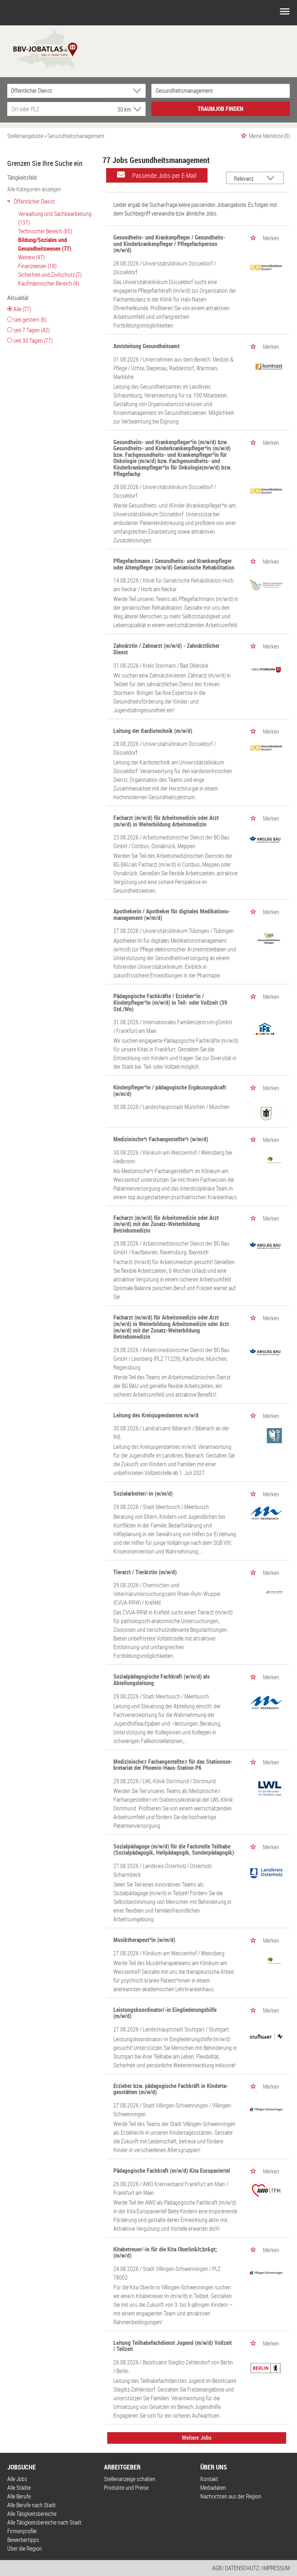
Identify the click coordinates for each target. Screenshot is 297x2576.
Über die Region (25, 2548)
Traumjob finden (221, 109)
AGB (217, 2568)
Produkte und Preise (126, 2488)
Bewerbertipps (23, 2540)
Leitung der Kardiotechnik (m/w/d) (153, 731)
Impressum (276, 2568)
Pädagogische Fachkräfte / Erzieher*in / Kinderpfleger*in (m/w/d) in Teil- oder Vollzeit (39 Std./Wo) (170, 1002)
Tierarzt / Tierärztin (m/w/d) (145, 1572)
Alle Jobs (17, 2479)
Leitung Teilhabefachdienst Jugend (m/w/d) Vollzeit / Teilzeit (173, 2346)
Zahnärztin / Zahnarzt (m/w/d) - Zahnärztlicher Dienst (166, 649)
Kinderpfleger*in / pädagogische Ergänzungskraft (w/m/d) (170, 1091)
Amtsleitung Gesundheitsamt (147, 346)
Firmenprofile (22, 2531)
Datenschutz (242, 2568)
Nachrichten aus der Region (231, 2496)
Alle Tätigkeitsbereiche (32, 2514)
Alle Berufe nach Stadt (32, 2505)
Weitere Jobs (197, 2438)
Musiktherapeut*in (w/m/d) (144, 1940)
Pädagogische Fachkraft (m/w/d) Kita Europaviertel (172, 2171)
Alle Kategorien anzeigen (34, 189)
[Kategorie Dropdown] (138, 91)
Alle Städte (19, 2488)
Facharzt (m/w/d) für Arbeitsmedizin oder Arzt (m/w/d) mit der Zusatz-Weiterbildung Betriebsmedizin (166, 1224)
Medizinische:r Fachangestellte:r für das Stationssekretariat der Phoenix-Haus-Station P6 (173, 1765)
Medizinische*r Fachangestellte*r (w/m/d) (161, 1139)
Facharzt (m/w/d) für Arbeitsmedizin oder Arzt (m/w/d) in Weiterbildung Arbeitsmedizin (166, 821)
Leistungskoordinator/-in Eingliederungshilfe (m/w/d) (165, 2013)
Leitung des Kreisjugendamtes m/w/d (156, 1415)
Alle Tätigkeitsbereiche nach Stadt (44, 2522)
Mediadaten (213, 2488)
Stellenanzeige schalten (130, 2479)
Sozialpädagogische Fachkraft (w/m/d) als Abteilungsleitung (162, 1680)
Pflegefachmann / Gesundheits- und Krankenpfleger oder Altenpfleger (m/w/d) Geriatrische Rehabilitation (174, 564)
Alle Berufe (19, 2496)
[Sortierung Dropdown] (272, 178)
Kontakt (209, 2479)
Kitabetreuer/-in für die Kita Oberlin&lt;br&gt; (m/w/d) (165, 2252)
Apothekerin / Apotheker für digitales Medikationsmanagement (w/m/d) (172, 914)
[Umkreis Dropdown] (137, 109)
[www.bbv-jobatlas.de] (39, 48)
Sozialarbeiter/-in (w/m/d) (143, 1493)
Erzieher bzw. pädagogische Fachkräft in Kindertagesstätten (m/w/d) (171, 2089)
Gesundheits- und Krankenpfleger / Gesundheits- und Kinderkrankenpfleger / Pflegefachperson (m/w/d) (169, 244)
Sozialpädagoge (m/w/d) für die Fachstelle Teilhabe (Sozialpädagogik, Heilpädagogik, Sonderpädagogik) (174, 1850)
